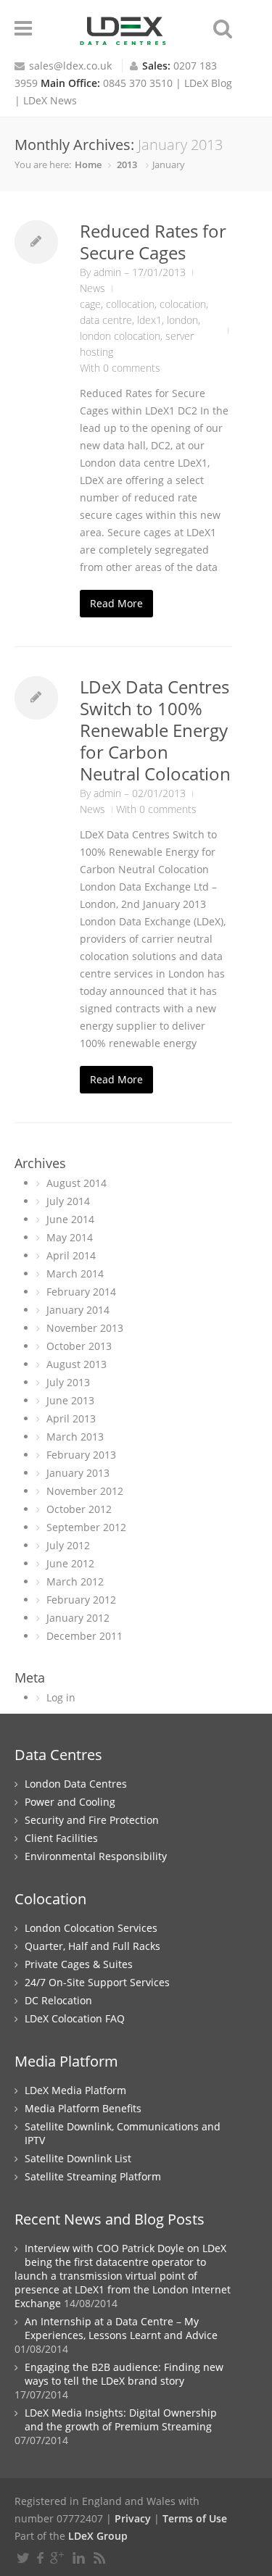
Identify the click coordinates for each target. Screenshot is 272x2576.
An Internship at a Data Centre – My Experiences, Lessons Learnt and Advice (121, 2328)
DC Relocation (58, 2000)
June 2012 (70, 1563)
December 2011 (85, 1636)
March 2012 (75, 1581)
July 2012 (68, 1545)
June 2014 (70, 1219)
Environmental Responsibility (96, 1856)
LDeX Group (98, 2536)
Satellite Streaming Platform (93, 2176)
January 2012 (78, 1618)
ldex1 (149, 320)
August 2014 (77, 1183)
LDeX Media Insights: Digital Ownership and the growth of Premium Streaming (121, 2419)
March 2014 (75, 1274)
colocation (183, 304)
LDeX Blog (208, 83)
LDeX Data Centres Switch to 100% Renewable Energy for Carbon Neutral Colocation (155, 730)
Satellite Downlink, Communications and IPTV (123, 2133)
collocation (130, 304)
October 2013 (79, 1346)
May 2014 (70, 1237)
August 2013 (77, 1364)
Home (88, 164)
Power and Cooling (70, 1802)
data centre (106, 320)
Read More (116, 603)
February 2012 (81, 1600)
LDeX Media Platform (75, 2090)
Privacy (133, 2518)
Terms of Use (195, 2518)
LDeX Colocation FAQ (75, 2018)
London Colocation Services (91, 1928)
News (92, 288)
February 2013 (81, 1455)
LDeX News (50, 100)
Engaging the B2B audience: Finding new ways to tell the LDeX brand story (124, 2374)
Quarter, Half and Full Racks (92, 1946)
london (182, 320)
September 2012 (86, 1527)
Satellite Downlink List (78, 2158)
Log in (61, 1697)
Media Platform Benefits (83, 2108)
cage (90, 304)
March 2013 (75, 1437)
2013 (127, 164)
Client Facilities (61, 1838)
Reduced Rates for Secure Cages (153, 242)
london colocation (120, 336)
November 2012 (85, 1491)
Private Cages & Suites (79, 1964)
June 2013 (70, 1400)
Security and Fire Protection (92, 1820)
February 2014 (81, 1292)
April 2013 (71, 1418)
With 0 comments (120, 368)
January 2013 (78, 1473)
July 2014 (68, 1201)
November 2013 (85, 1328)
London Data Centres (76, 1784)
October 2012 (79, 1509)
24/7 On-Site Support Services (97, 1982)
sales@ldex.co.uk (70, 66)
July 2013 (68, 1382)
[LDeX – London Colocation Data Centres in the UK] (123, 39)
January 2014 (78, 1310)
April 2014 (71, 1255)
